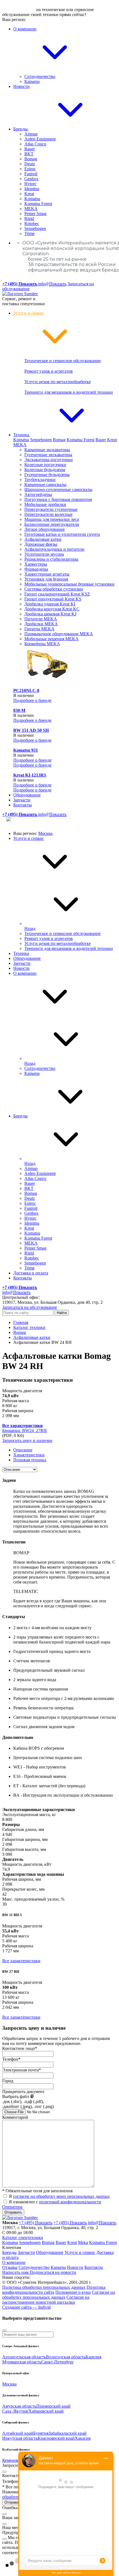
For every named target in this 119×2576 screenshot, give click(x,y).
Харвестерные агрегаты (47, 574)
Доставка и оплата (31, 1273)
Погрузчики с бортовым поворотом (58, 499)
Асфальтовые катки (43, 539)
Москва (45, 833)
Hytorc (30, 184)
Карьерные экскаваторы (47, 450)
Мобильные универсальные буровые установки (69, 584)
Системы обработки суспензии (54, 589)
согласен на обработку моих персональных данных (61, 2196)
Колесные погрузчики (45, 465)
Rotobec (32, 224)
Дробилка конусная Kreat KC (52, 609)
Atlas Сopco (35, 144)
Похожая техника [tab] (30, 1460)
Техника (22, 435)
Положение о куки (73, 2292)
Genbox (31, 179)
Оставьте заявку (19, 10)
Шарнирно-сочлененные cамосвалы (58, 489)
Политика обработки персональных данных (44, 2287)
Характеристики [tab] (29, 1455)
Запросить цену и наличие (27, 1440)
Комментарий (15, 2117)
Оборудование (27, 795)
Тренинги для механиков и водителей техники (69, 392)
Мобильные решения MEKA (51, 639)
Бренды (21, 129)
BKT (29, 154)
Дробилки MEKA (41, 624)
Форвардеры (36, 569)
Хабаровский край (46, 2411)
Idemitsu (32, 189)
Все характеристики (21, 1961)
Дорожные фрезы (41, 544)
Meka (83, 2242)
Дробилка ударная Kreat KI (50, 604)
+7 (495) (36, 2223)
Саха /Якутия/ (15, 2411)
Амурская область (19, 2406)
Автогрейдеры (38, 494)
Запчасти (22, 800)
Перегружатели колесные (48, 514)
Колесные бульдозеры (45, 470)
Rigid (29, 219)
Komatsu (32, 199)
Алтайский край (18, 2433)
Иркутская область (20, 2438)
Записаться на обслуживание (30, 1307)
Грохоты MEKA (39, 629)
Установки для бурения (46, 579)
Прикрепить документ (23, 2092)
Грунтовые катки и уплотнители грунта (62, 534)
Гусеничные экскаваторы (48, 455)
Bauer (30, 149)
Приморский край (53, 2406)
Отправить (13, 2212)
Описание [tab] (23, 1450)
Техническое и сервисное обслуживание (63, 361)
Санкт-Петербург (58, 2362)
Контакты (23, 805)
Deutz (30, 164)
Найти (62, 1313)
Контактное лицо (20, 2048)
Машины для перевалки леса (52, 519)
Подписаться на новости (53, 2272)
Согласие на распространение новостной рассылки (46, 2300)
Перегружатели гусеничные (51, 509)
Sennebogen (35, 228)
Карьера (32, 81)
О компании (25, 973)
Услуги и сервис (29, 838)
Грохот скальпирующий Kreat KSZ (57, 594)
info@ (52, 284)
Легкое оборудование (45, 529)
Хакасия (83, 2438)
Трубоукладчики (40, 480)
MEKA (31, 209)
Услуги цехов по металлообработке (58, 382)
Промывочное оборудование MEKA (59, 634)
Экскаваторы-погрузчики (49, 460)
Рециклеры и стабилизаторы (51, 559)
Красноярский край (56, 2438)
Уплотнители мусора (44, 554)
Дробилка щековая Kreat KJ (50, 614)
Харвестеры (36, 564)
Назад (30, 928)
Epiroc (30, 169)
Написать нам (16, 2272)
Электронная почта (22, 2070)
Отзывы (10, 2267)
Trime (29, 233)
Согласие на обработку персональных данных (59, 2295)
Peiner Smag (35, 214)
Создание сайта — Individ (26, 2307)
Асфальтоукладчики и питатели (54, 549)
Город (8, 2081)
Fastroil (31, 174)
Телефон (11, 2059)
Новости (21, 86)
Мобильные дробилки (45, 504)
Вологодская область (66, 2357)
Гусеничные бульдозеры (47, 475)
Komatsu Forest (38, 204)
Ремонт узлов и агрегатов (49, 371)
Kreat (29, 194)
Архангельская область (24, 2357)
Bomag (31, 159)
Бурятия (41, 2433)
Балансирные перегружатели (52, 524)
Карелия (93, 2357)
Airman (31, 134)
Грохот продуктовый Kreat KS (53, 599)
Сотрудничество (40, 76)
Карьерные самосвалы (45, 484)
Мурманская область (22, 2362)
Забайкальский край (68, 2433)
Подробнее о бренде (32, 700)
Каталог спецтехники (23, 2237)
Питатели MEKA (41, 619)
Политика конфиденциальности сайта (54, 2290)
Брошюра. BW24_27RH (24, 1431)
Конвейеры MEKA (42, 644)
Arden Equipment (40, 139)
